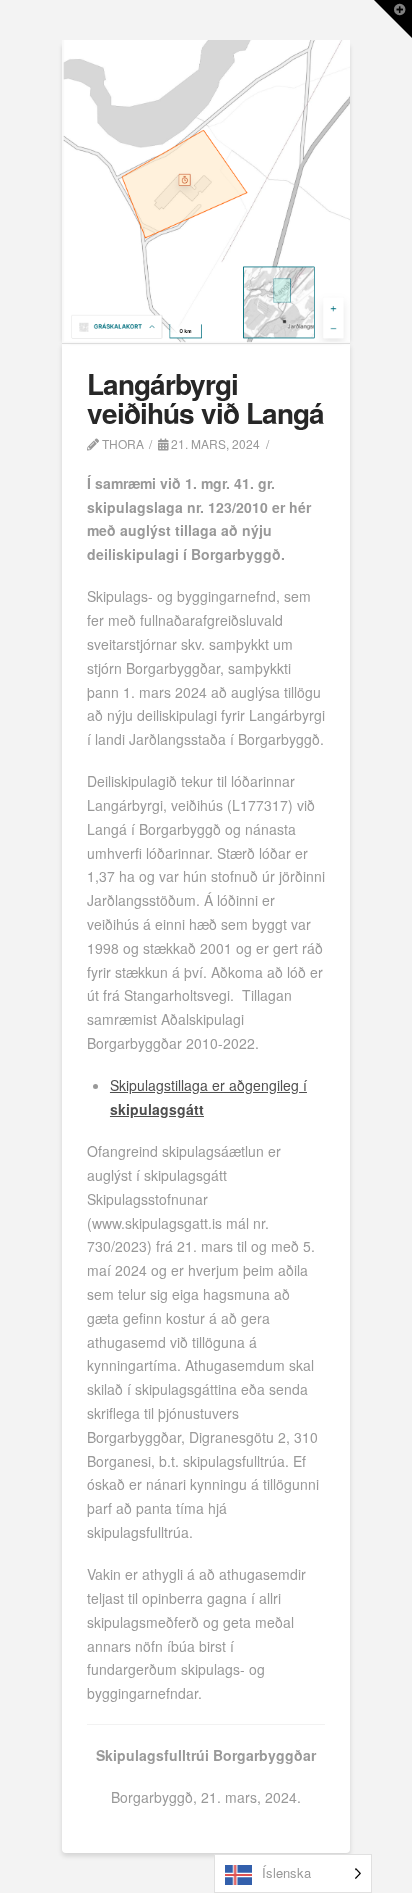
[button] (393, 19)
